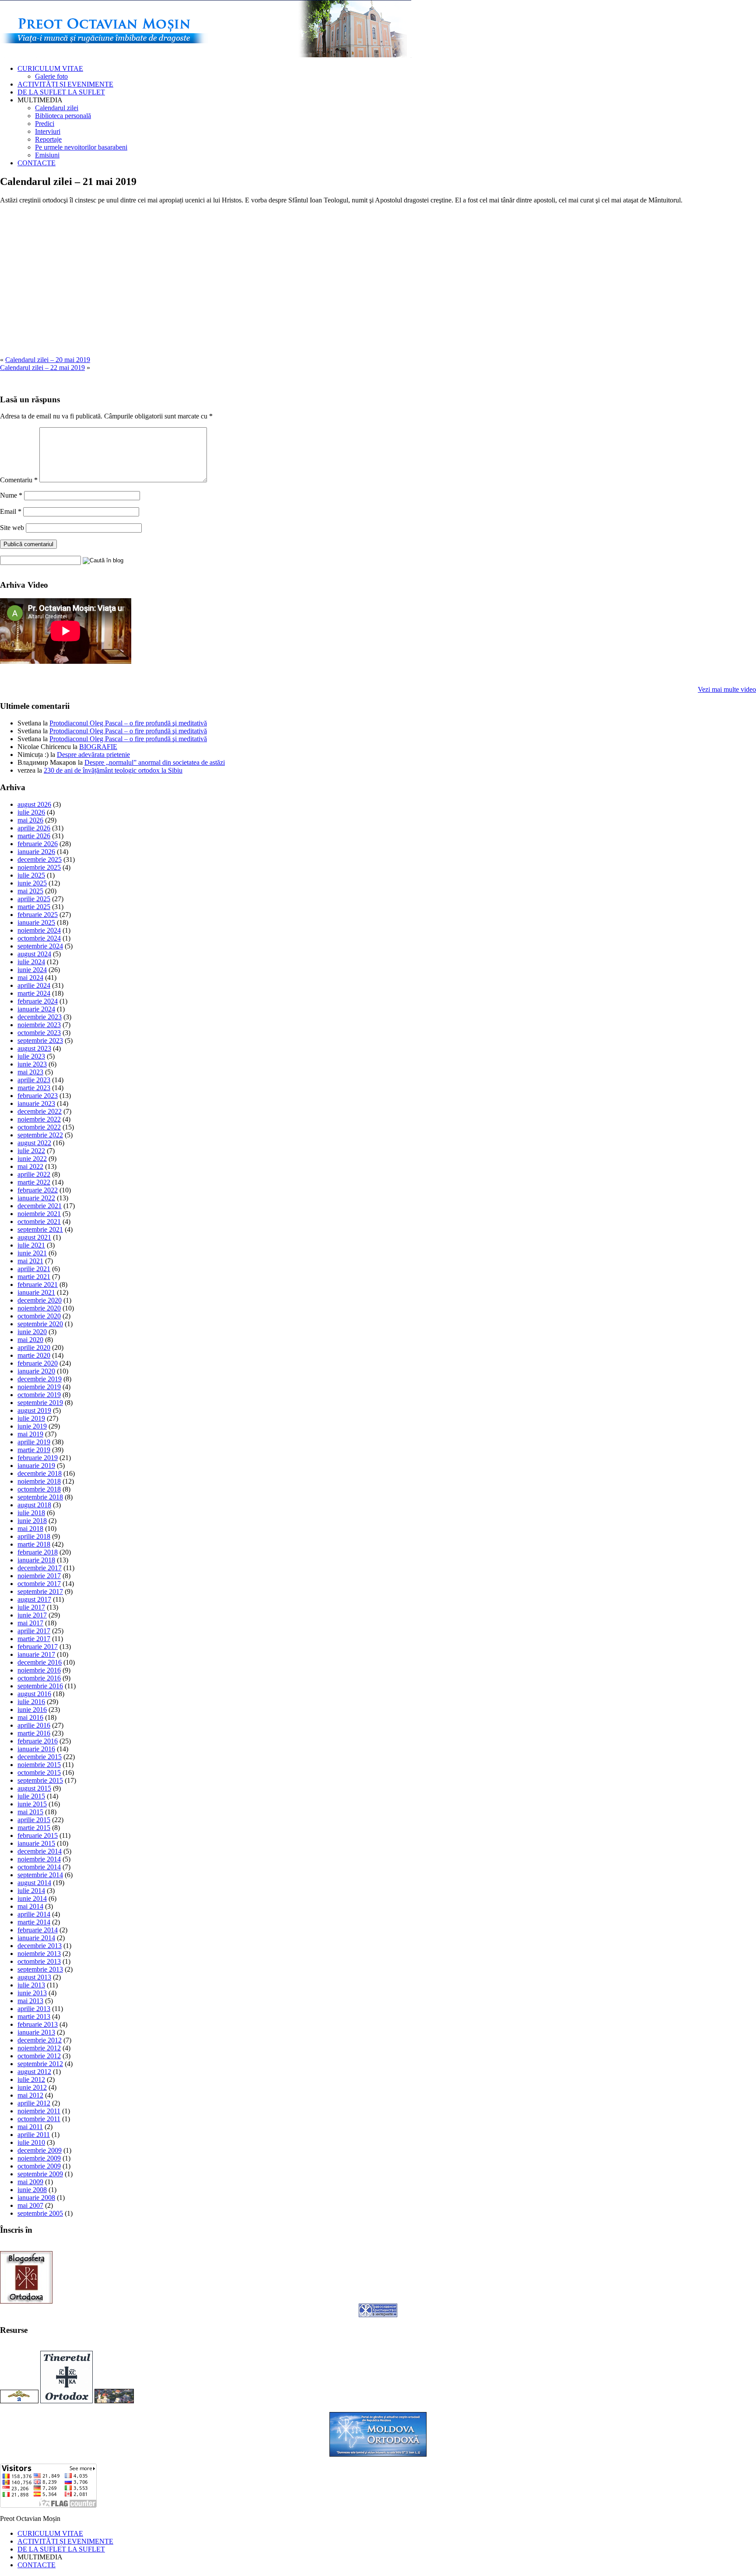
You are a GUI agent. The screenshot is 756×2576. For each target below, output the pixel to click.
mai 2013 (30, 2001)
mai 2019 (30, 1434)
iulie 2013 (31, 1985)
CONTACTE (37, 163)
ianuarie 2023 (36, 1103)
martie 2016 (34, 1733)
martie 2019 (34, 1450)
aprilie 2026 (34, 828)
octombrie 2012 (39, 2056)
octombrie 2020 (39, 1316)
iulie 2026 (31, 812)
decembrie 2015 (40, 1757)
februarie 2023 (38, 1096)
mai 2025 (30, 891)
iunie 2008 (32, 2190)
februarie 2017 (38, 1647)
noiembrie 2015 (39, 1765)
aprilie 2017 (34, 1631)
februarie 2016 (38, 1741)
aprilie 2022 (34, 1174)
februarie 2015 (38, 1835)
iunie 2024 (32, 970)
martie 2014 (34, 1922)
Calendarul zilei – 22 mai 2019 (42, 368)
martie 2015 (34, 1828)
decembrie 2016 (40, 1662)
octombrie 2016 (39, 1678)
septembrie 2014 (40, 1875)
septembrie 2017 (40, 1591)
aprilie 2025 (34, 899)
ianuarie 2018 (36, 1560)
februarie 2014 (38, 1930)
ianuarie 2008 (36, 2198)
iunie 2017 (32, 1615)
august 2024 (34, 954)
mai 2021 (30, 1261)
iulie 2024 (31, 962)
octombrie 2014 (39, 1867)
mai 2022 (30, 1166)
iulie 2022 (31, 1151)
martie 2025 (34, 907)
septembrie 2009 (40, 2174)
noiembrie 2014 (39, 1859)
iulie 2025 (31, 875)
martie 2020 (34, 1355)
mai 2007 (30, 2205)
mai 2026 (30, 820)
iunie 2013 (32, 1993)
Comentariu (19, 480)
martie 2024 (34, 993)
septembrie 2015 (40, 1780)
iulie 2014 (31, 1891)
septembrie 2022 (40, 1135)
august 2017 (34, 1599)
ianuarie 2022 (36, 1198)
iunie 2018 (32, 1521)
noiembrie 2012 (39, 2048)
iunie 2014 (32, 1898)
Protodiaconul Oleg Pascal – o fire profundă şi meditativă (128, 723)
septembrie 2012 (40, 2064)
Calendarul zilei (57, 108)
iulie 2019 (31, 1418)
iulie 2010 (31, 2142)
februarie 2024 (38, 1001)
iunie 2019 (32, 1426)
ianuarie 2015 (36, 1843)
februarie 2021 (38, 1285)
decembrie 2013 (40, 1946)
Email (11, 511)
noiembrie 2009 (39, 2158)
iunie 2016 (32, 1710)
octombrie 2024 (39, 938)
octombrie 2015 (39, 1773)
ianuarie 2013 (36, 2032)
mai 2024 (30, 978)
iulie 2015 (31, 1796)
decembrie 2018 (40, 1473)
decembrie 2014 (40, 1851)
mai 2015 (30, 1812)
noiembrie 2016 (39, 1670)
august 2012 (34, 2072)
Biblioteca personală (63, 116)
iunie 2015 (32, 1804)
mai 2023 (30, 1072)
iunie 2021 (32, 1253)
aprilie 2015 (34, 1820)
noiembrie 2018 (39, 1481)
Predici (45, 124)
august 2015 (34, 1788)
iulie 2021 (31, 1245)
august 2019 (34, 1410)
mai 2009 (30, 2182)
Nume (11, 495)
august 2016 (34, 1694)
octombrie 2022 (39, 1127)
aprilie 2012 (34, 2103)
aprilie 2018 (34, 1536)
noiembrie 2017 (39, 1576)
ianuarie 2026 (36, 852)
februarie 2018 (38, 1552)
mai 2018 (30, 1529)
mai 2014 (30, 1906)
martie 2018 (34, 1544)
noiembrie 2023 (39, 1025)
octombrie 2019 (39, 1395)
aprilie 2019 (34, 1442)
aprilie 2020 (34, 1347)
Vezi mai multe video (727, 689)
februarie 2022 (38, 1190)
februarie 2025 (38, 915)
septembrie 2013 (40, 1969)
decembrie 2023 (40, 1017)
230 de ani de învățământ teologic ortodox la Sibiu (113, 770)
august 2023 (34, 1048)
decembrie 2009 (40, 2150)
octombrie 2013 (39, 1961)
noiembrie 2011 (39, 2111)
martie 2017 (34, 1639)
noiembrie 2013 (39, 1954)
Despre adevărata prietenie (93, 755)
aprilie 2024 (34, 985)
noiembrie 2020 (39, 1308)
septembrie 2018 (40, 1497)
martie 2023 (34, 1088)
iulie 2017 (31, 1607)
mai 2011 (30, 2127)
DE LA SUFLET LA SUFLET (61, 92)
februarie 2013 (38, 2024)
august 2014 (34, 1883)
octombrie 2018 (39, 1489)
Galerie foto (51, 76)
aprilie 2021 (34, 1269)
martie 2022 (34, 1182)
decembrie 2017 (40, 1568)
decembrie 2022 (40, 1111)
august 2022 (34, 1143)
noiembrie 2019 (39, 1387)
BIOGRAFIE (98, 747)
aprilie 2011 (34, 2135)
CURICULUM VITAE (50, 68)
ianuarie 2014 (36, 1938)
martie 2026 (34, 836)
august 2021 (34, 1237)
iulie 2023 (31, 1056)
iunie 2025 (32, 883)
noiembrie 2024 (39, 930)
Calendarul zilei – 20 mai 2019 (48, 360)
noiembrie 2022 (39, 1119)
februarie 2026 (38, 844)
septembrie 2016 (40, 1686)
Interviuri (48, 131)
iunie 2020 (32, 1332)
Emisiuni (47, 155)
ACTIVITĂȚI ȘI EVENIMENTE (65, 84)
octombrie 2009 (39, 2166)
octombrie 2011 (39, 2119)
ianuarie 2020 (36, 1371)
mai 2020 (30, 1340)
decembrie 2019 (40, 1379)
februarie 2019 (38, 1458)
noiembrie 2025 (39, 867)
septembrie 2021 (40, 1229)
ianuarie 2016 (36, 1749)
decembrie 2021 (40, 1206)
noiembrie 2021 (39, 1214)
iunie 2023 (32, 1064)
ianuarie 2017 (36, 1654)
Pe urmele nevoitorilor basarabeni (81, 147)
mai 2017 (30, 1623)
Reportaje (48, 139)
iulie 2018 (31, 1513)
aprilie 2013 (34, 2009)
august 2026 (34, 804)
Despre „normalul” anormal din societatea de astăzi (155, 762)
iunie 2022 (32, 1159)
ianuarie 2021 (36, 1292)
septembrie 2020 (40, 1324)
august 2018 (34, 1505)
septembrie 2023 (40, 1041)
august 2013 (34, 1977)
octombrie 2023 (39, 1033)
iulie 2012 (31, 2079)
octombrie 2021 (39, 1222)
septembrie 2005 (40, 2213)
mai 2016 (30, 1717)
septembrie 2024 (40, 946)
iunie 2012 (32, 2087)
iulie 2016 (31, 1702)
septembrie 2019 (40, 1403)
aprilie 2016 (34, 1725)
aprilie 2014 (34, 1914)
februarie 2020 (38, 1363)
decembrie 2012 (40, 2040)
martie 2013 (34, 2017)
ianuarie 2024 (36, 1009)
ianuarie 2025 (36, 922)
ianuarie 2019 (36, 1466)
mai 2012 (30, 2095)
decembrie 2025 (40, 859)
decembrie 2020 (40, 1300)
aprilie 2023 (34, 1080)
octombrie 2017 (39, 1584)
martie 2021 (34, 1277)
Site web (12, 528)
